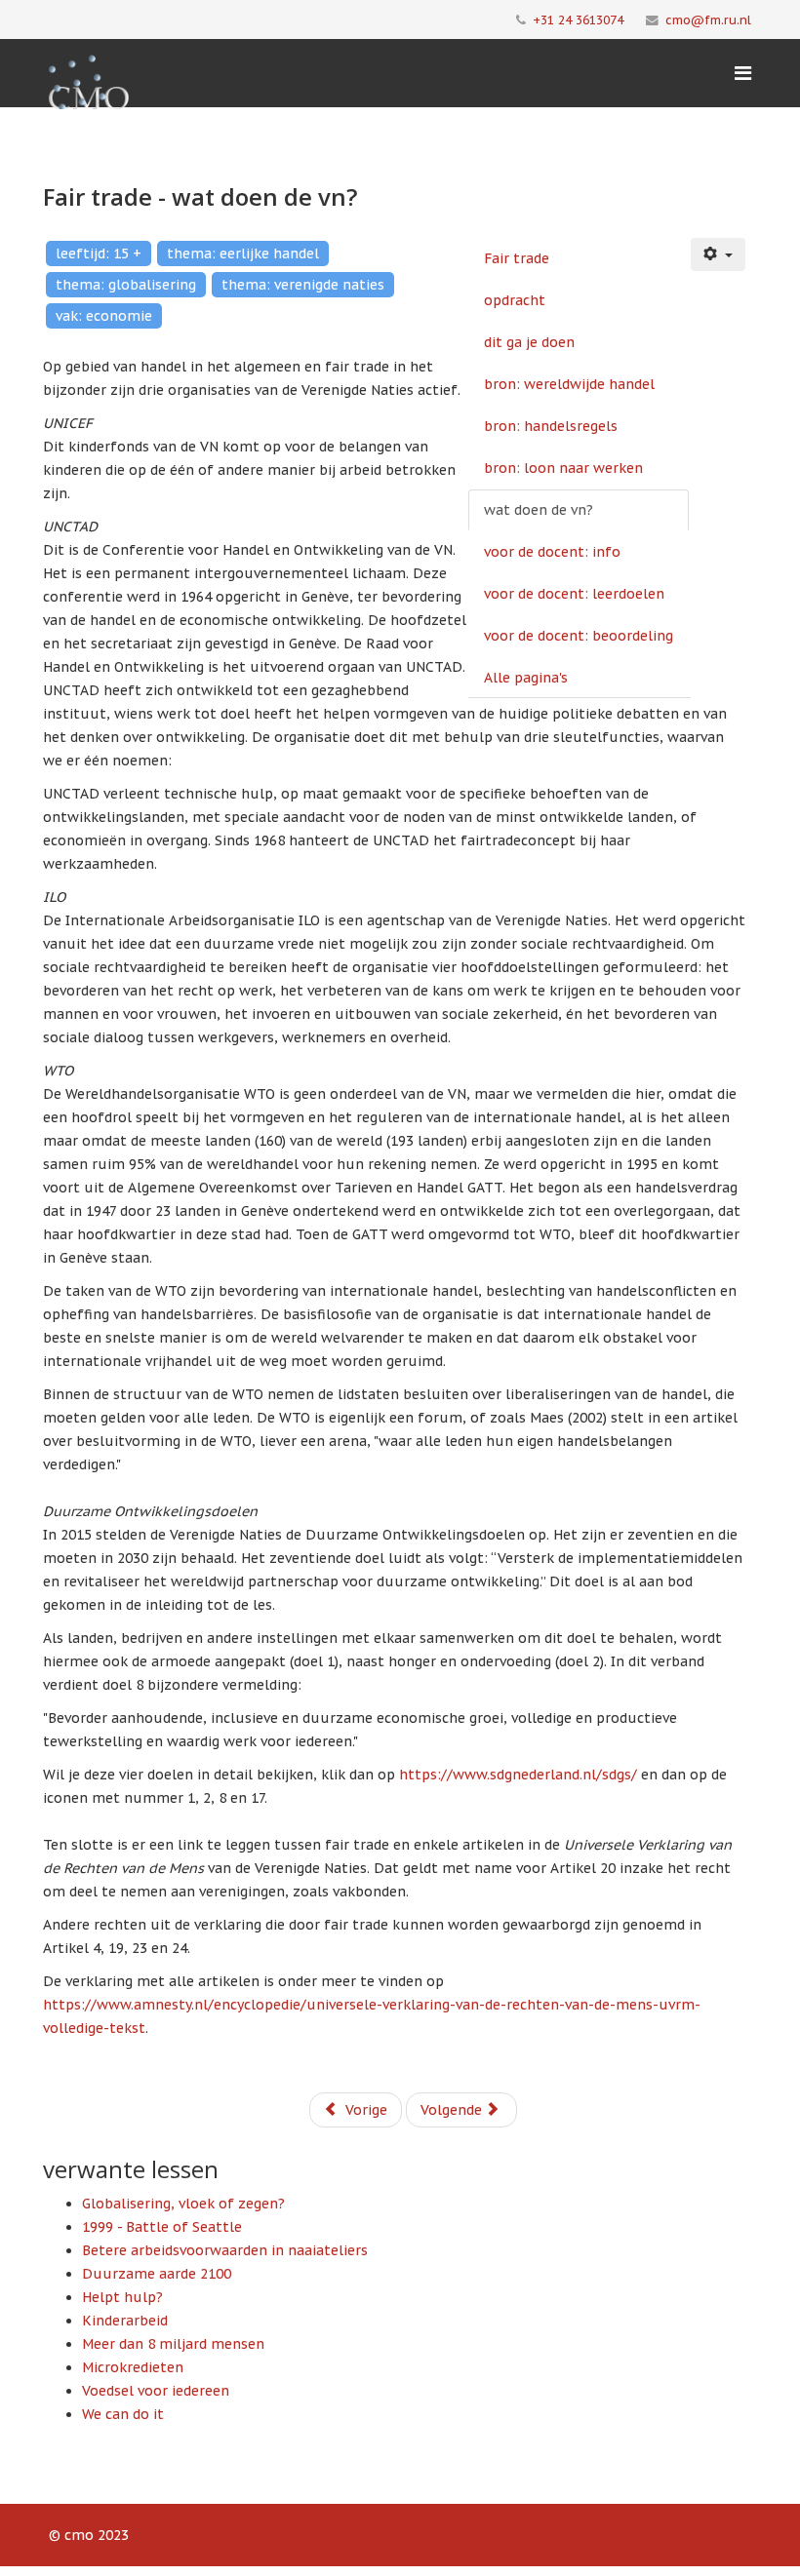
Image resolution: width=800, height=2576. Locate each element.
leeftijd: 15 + (99, 254)
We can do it (123, 2414)
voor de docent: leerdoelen (574, 594)
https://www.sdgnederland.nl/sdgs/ (518, 1775)
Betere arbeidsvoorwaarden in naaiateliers (225, 2250)
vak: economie (104, 316)
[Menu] (743, 73)
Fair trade (517, 258)
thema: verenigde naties (303, 285)
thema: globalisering (126, 285)
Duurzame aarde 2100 (157, 2274)
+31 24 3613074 (578, 20)
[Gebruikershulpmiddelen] (718, 254)
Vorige (364, 2110)
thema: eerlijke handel (243, 254)
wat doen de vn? (539, 510)
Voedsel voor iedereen (156, 2391)
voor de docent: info (552, 552)
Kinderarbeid (125, 2321)
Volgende (453, 2110)
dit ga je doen (529, 342)
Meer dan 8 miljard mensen (173, 2344)
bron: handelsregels (551, 426)
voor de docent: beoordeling (579, 636)
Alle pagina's (526, 678)
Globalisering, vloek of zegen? (183, 2204)
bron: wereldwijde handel (569, 384)
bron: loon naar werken (563, 468)
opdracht (515, 300)
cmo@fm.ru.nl (708, 20)
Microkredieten (133, 2367)
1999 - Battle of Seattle (162, 2227)
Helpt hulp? (122, 2297)
